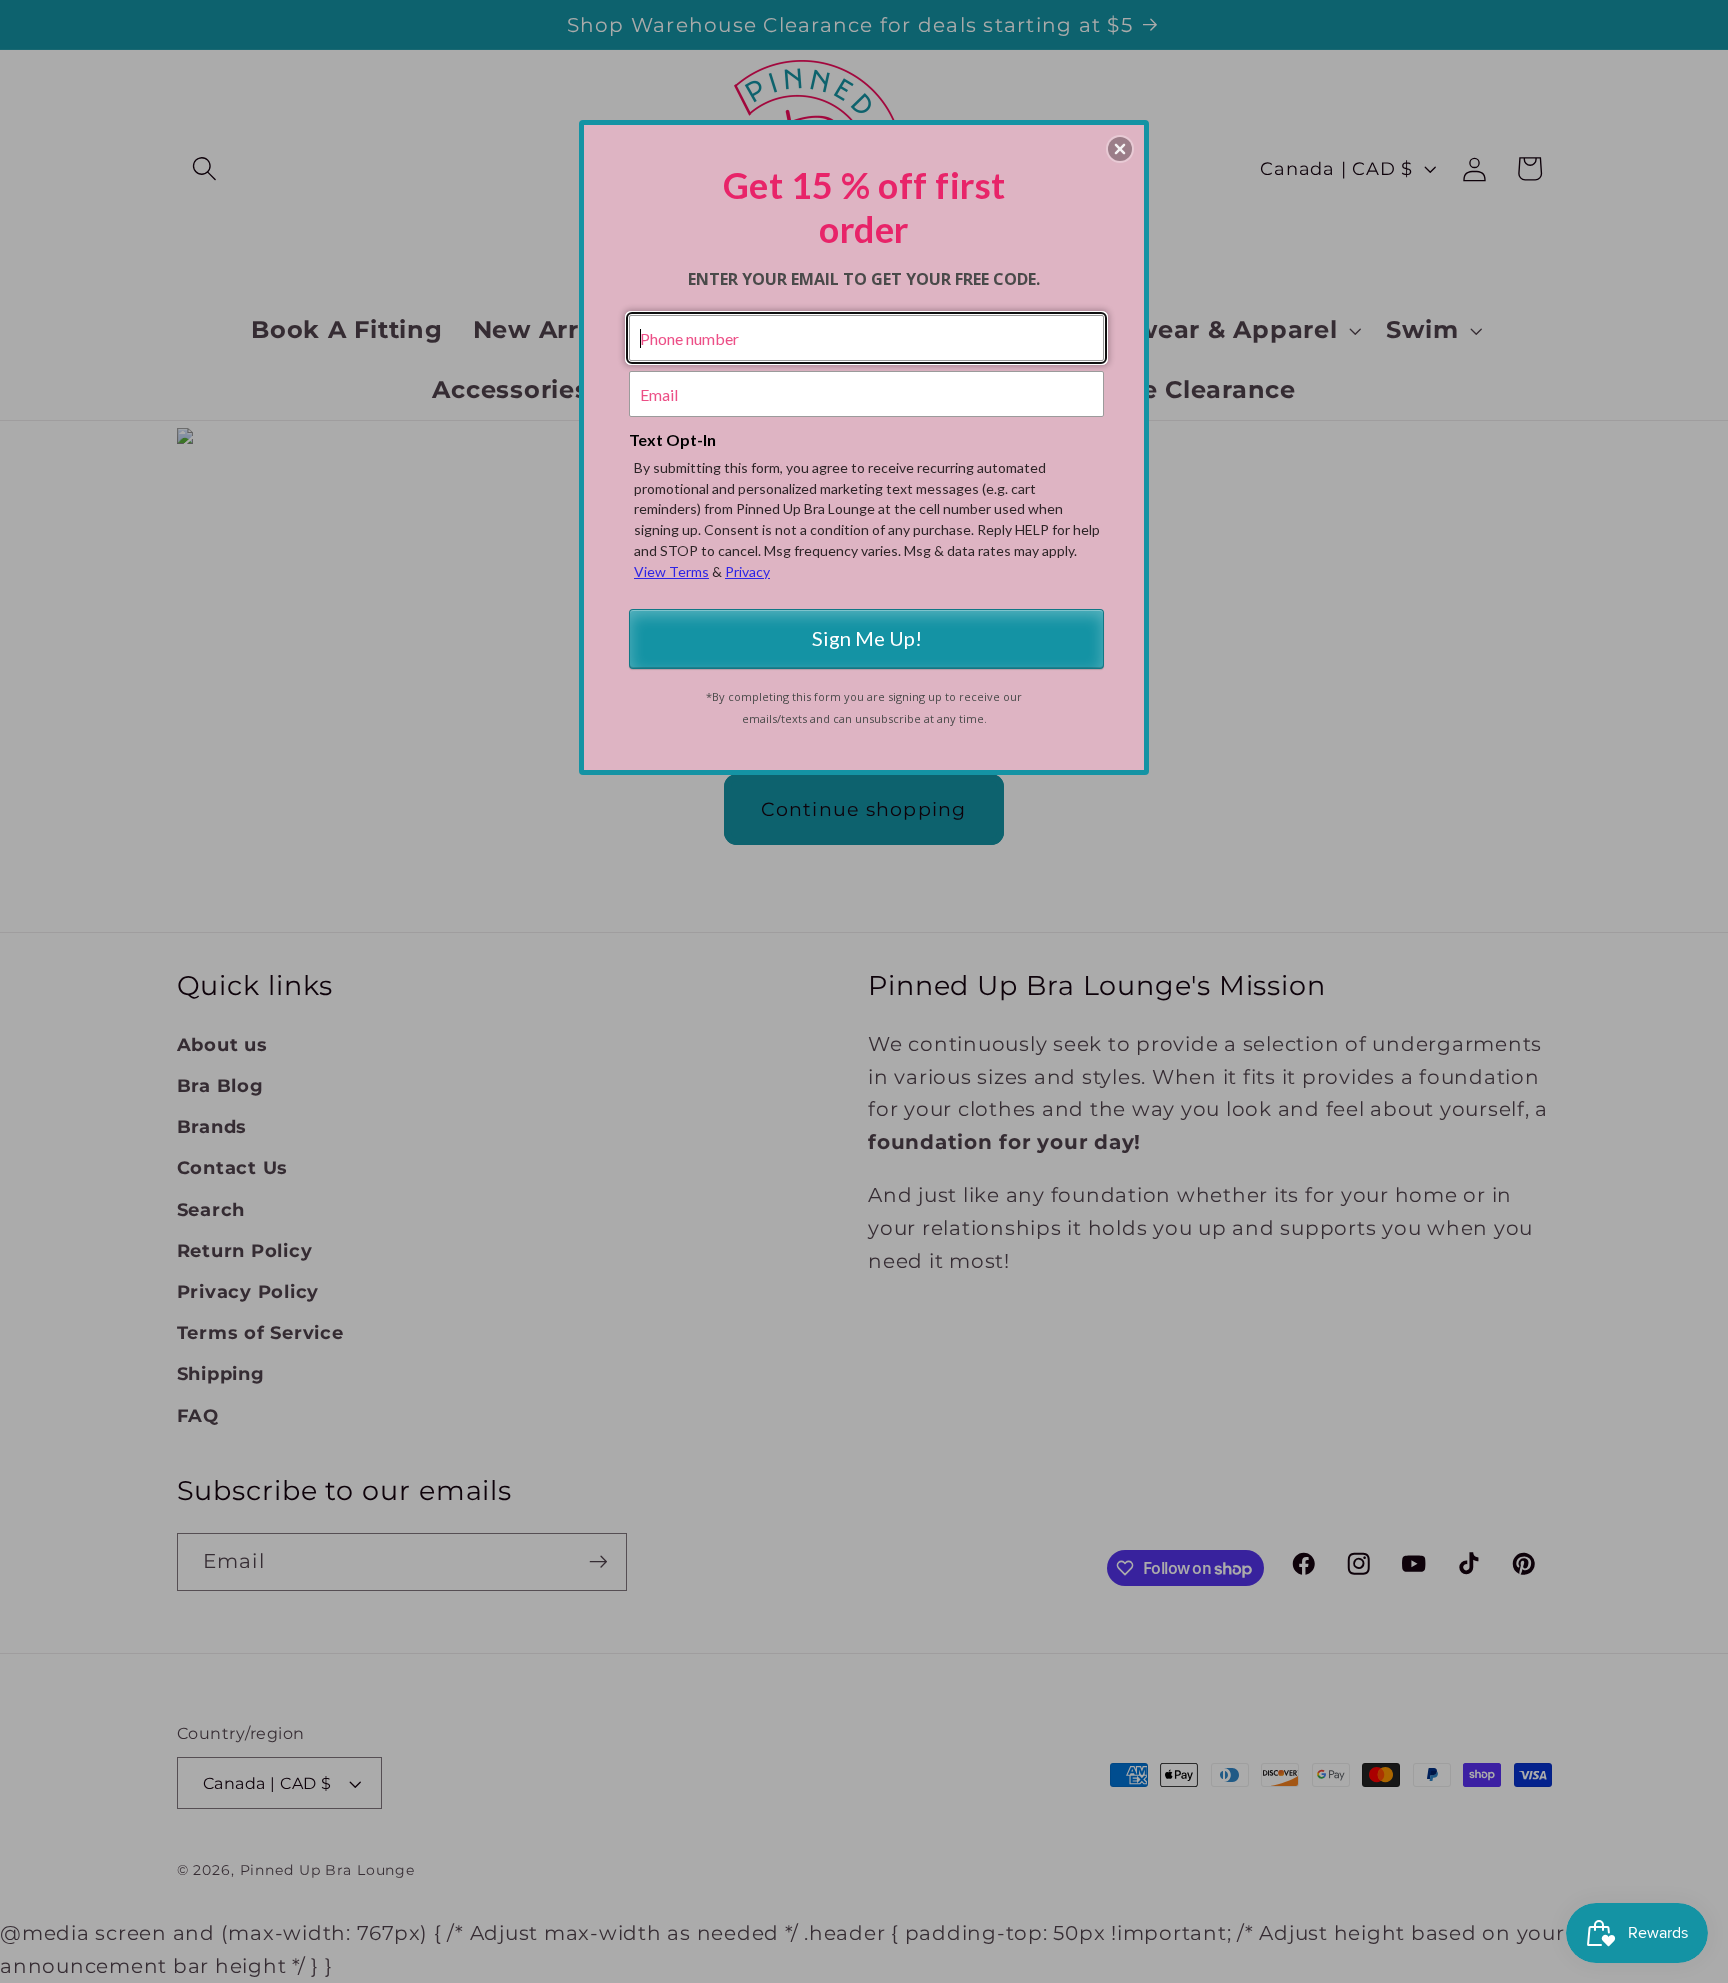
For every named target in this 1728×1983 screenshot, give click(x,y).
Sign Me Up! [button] (867, 638)
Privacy (747, 571)
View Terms (671, 571)
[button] (1120, 149)
